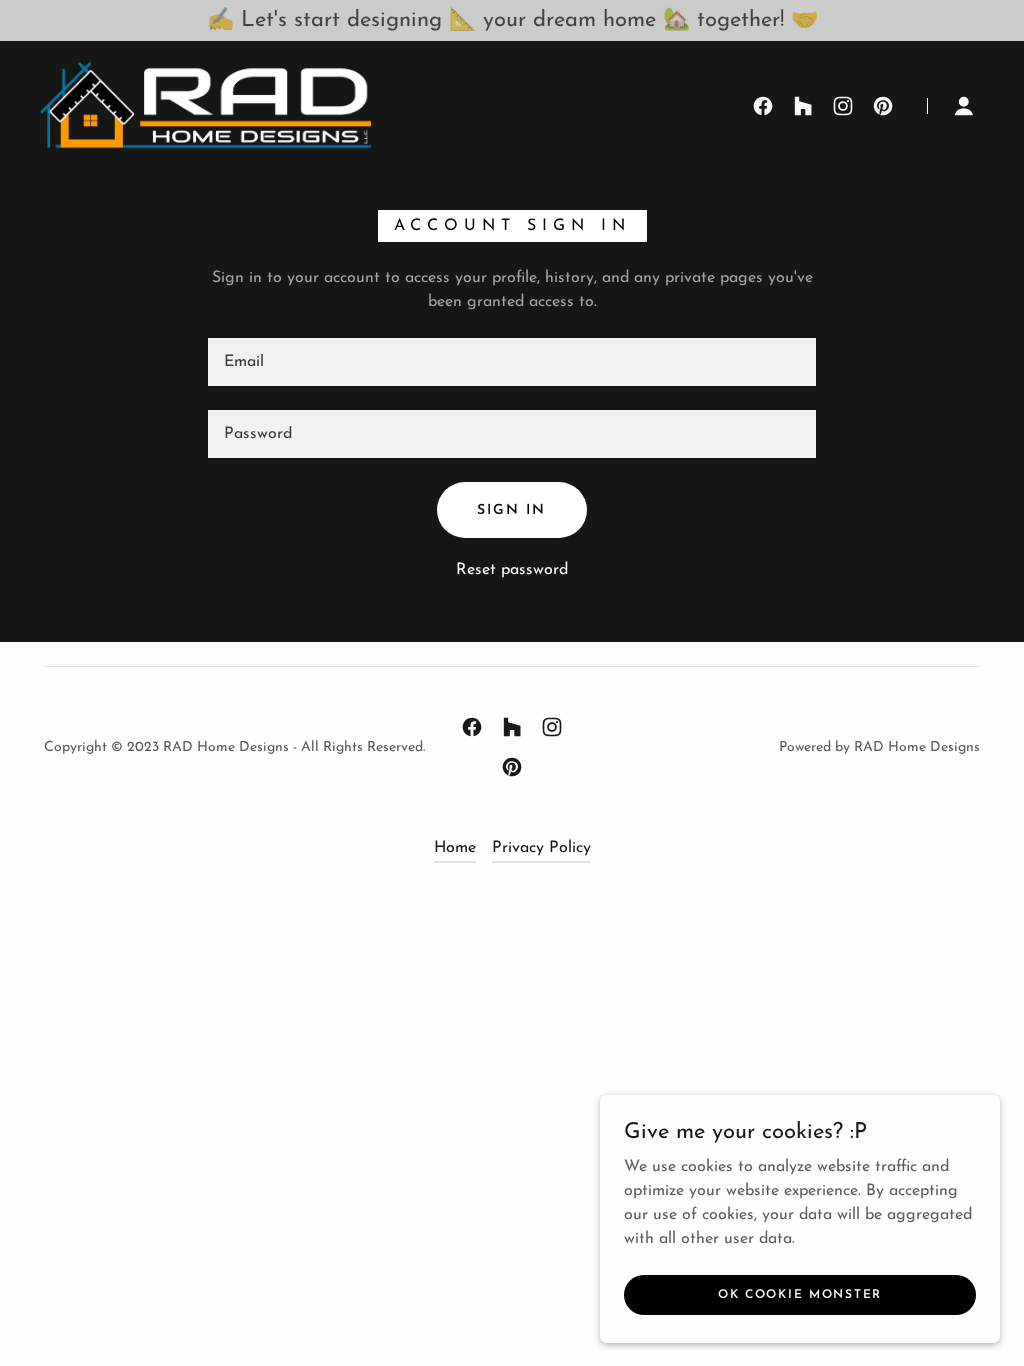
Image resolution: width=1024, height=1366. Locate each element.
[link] (205, 105)
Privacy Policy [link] (541, 848)
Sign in (511, 510)
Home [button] (455, 848)
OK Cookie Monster (800, 1294)
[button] (964, 106)
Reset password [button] (512, 570)
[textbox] (512, 362)
